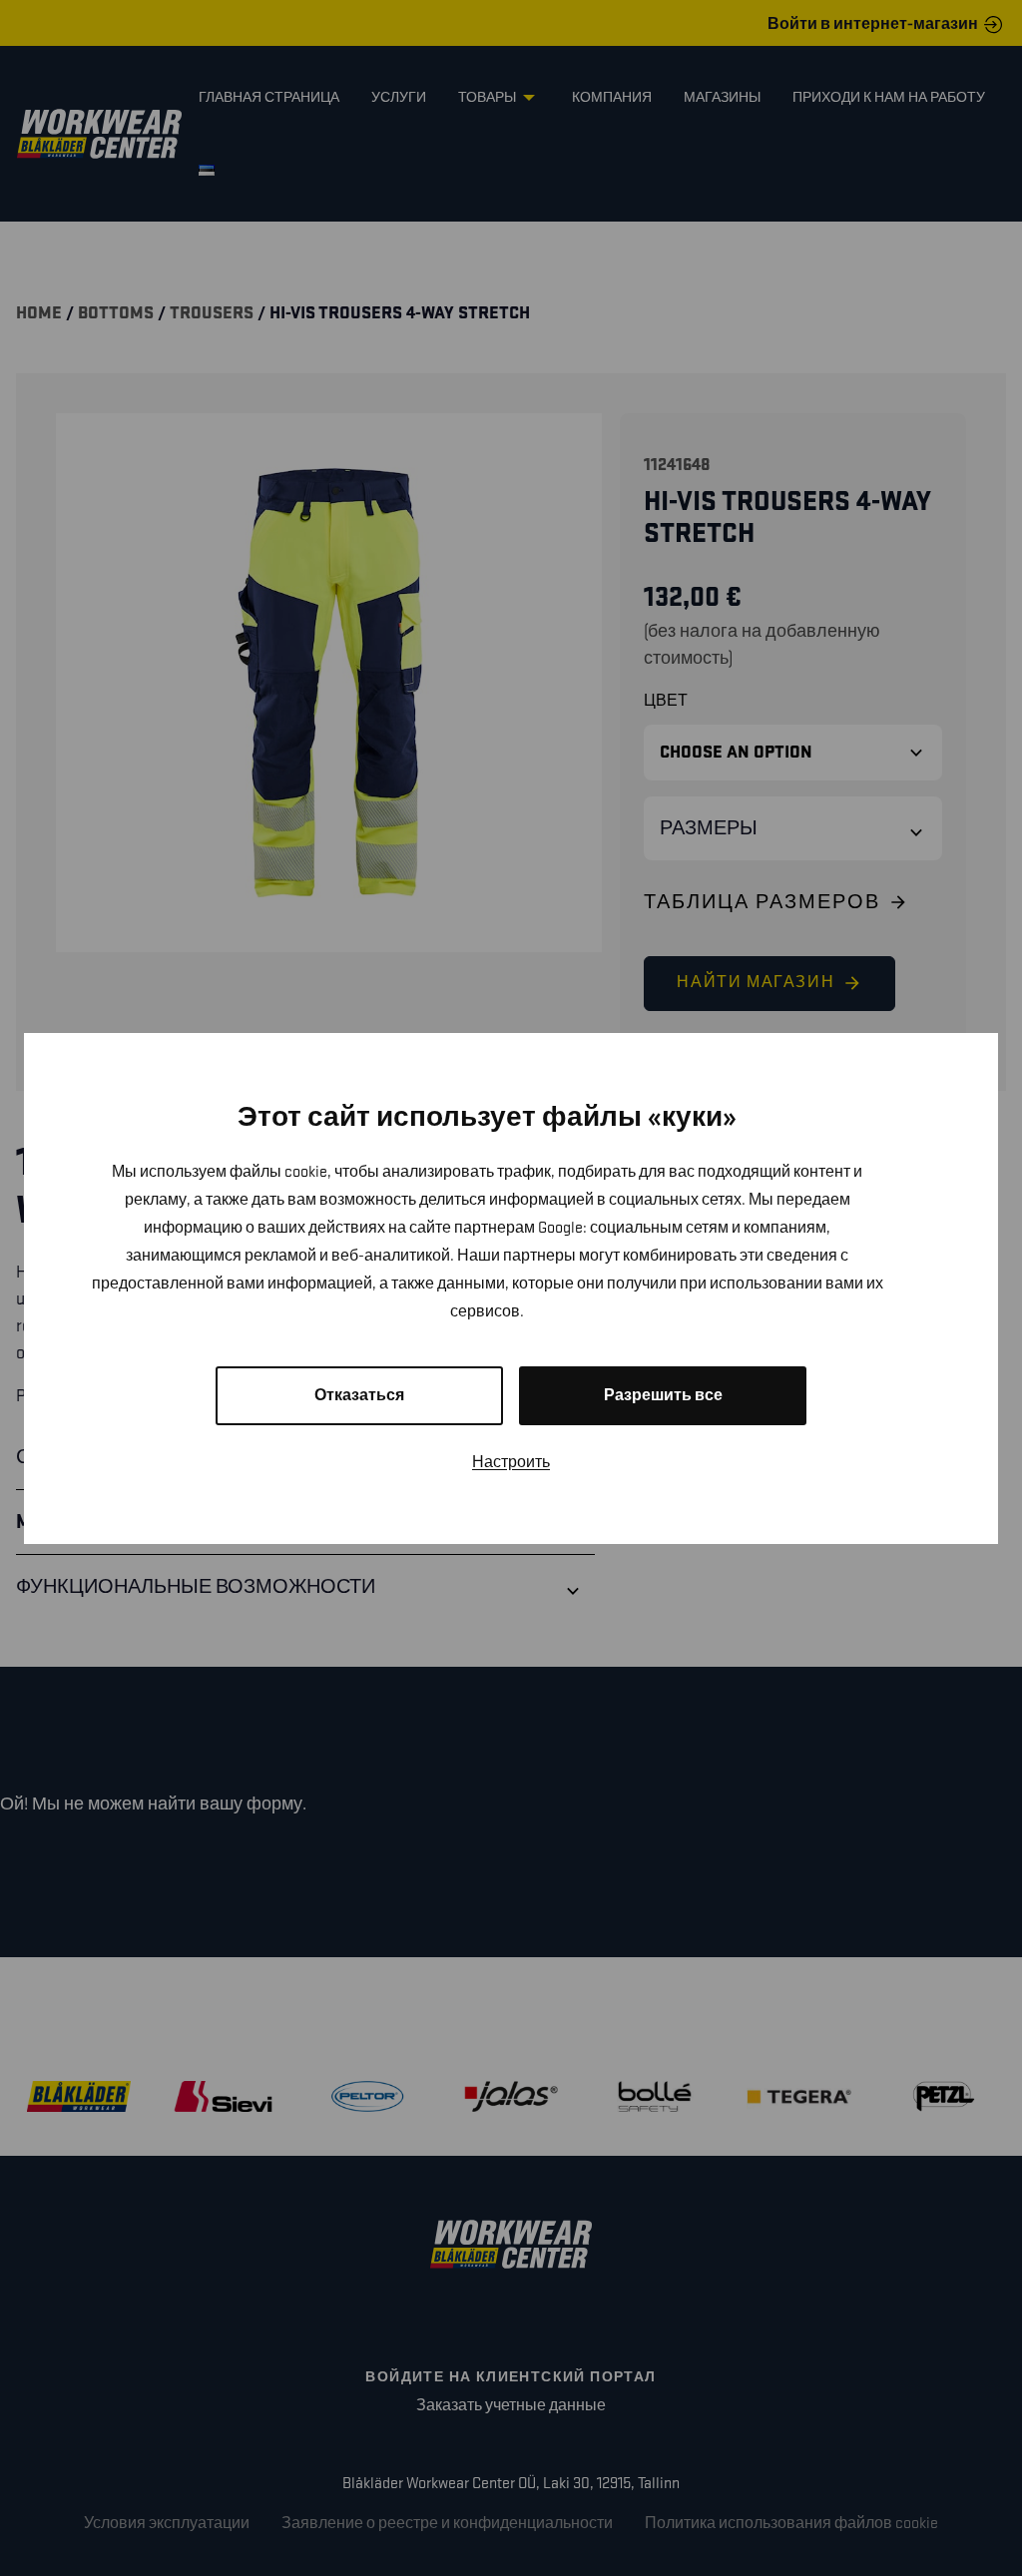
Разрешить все (663, 1396)
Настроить (511, 1463)
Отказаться (359, 1396)
